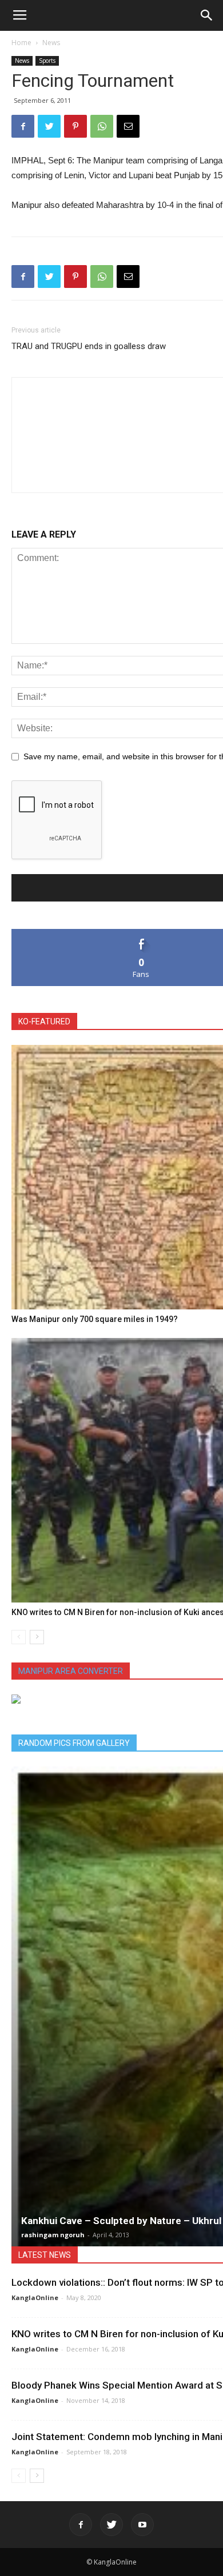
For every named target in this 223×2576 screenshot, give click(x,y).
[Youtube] (142, 2525)
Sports (47, 61)
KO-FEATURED (44, 1021)
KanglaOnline (35, 2297)
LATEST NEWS (45, 2255)
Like (142, 933)
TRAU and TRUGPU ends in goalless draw (89, 346)
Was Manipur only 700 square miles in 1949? (95, 1319)
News (51, 43)
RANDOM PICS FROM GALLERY (74, 1743)
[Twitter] (111, 2525)
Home (21, 43)
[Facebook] (81, 2525)
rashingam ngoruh (53, 2235)
